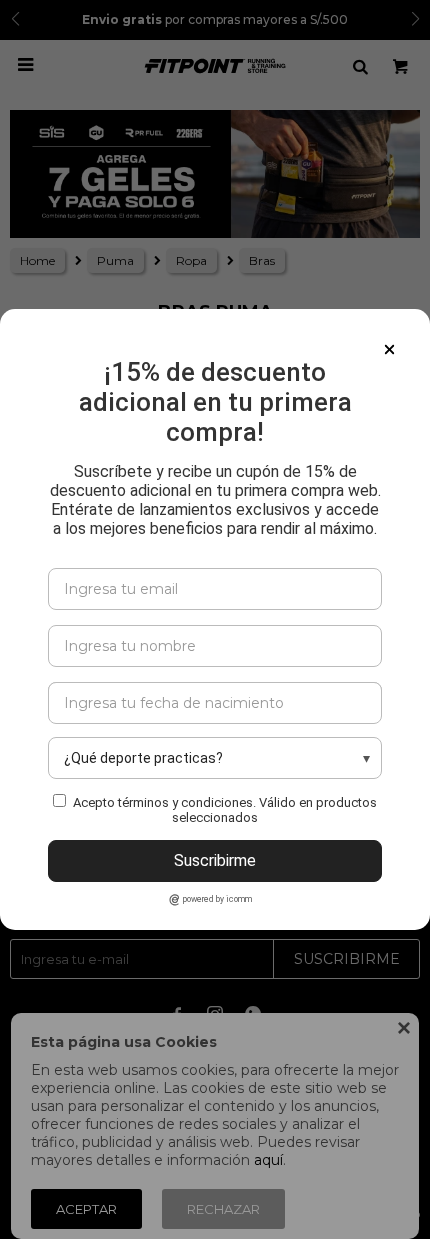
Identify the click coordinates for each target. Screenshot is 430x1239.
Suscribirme (215, 860)
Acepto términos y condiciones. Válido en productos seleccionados (225, 810)
